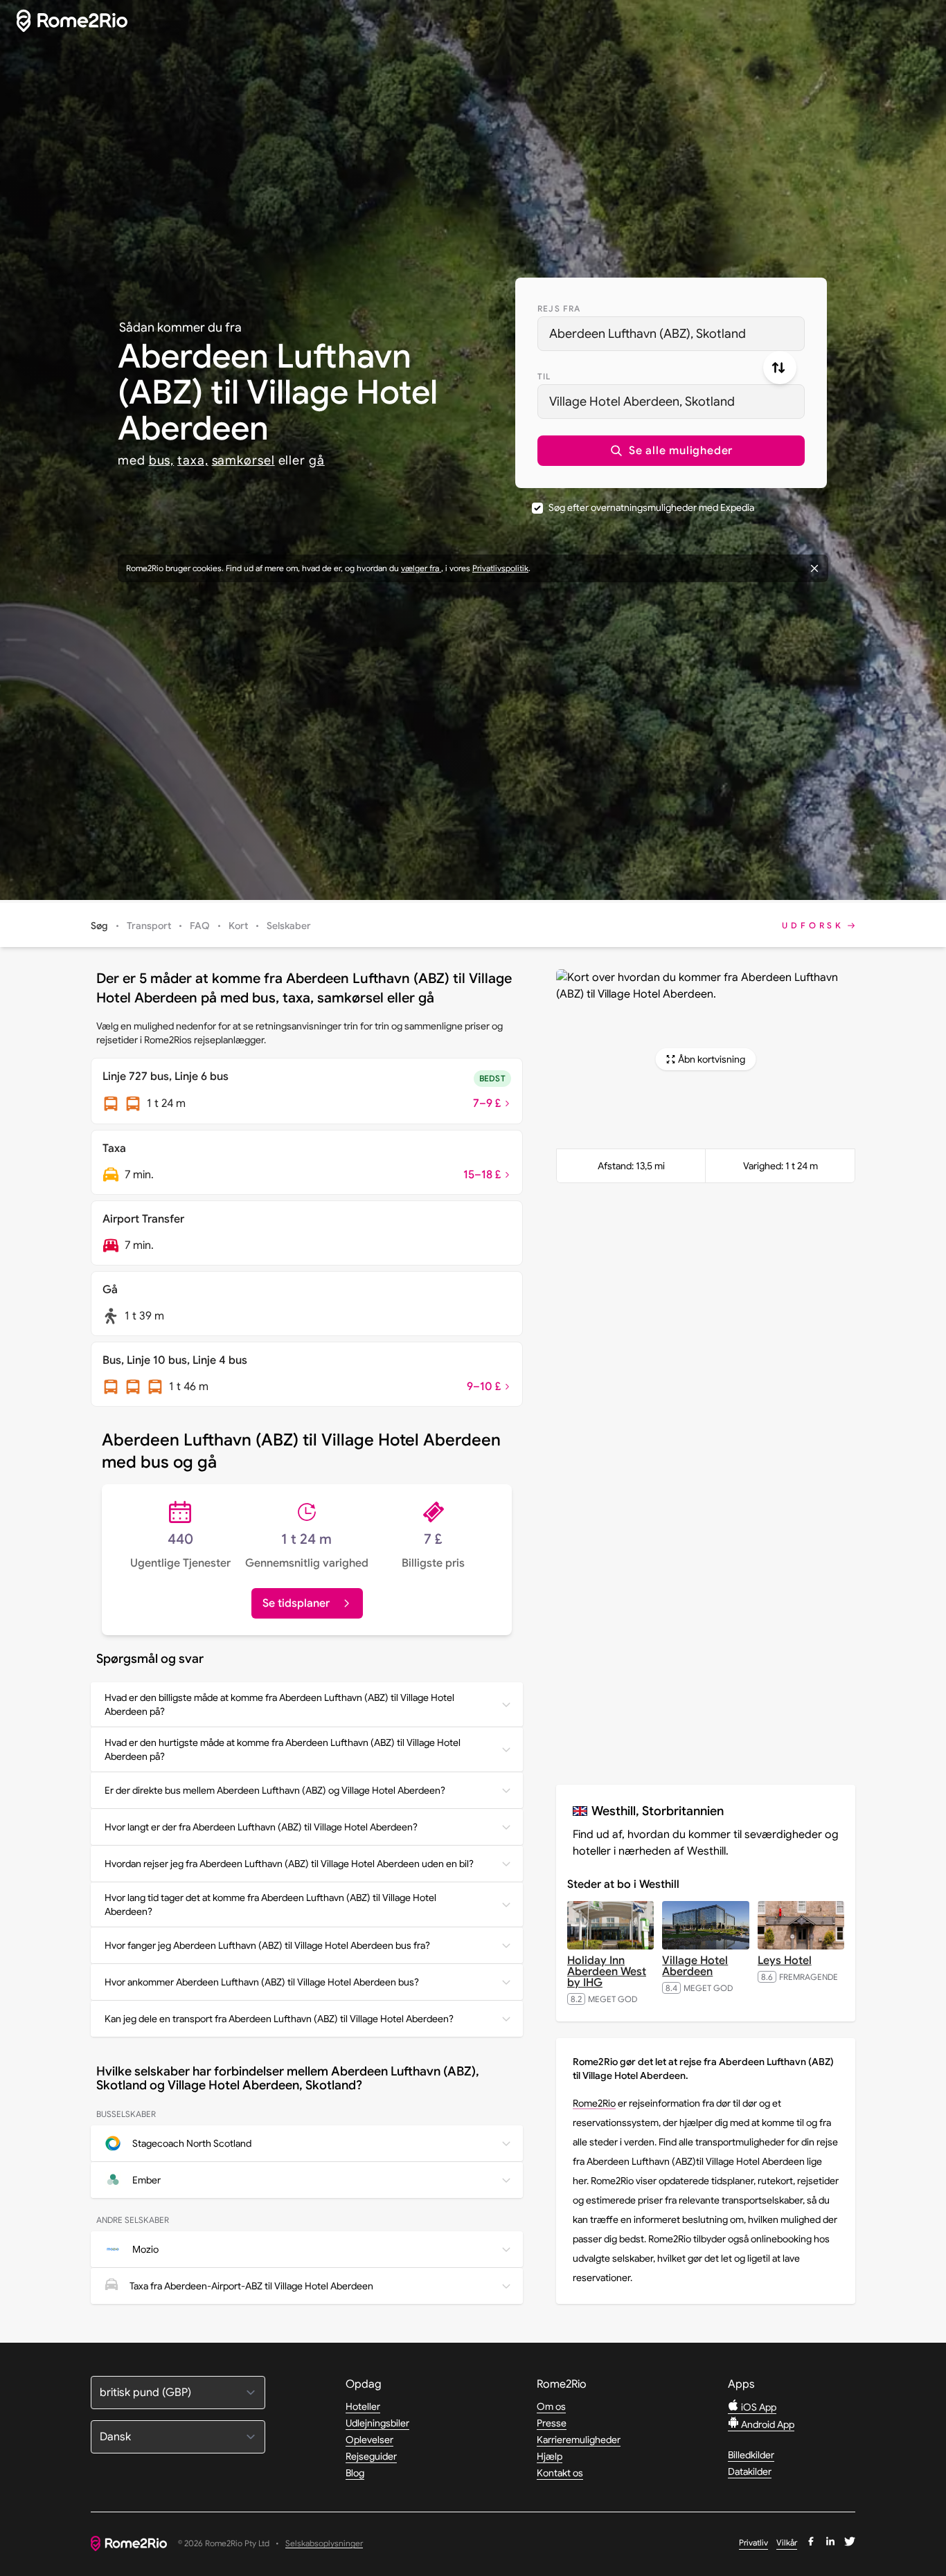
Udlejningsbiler (377, 2423)
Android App (767, 2424)
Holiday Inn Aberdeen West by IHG (607, 1972)
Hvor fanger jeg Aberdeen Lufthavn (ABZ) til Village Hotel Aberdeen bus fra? (267, 1945)
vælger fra (421, 568)
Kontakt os (560, 2473)
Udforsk (813, 925)
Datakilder (750, 2471)
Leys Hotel (785, 1961)
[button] (671, 451)
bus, (162, 460)
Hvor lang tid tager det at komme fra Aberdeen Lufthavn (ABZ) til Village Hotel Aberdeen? (270, 1904)
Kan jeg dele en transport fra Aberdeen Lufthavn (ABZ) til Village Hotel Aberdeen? (279, 2019)
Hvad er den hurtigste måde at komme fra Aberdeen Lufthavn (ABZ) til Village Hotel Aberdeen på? (283, 1749)
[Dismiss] (814, 568)
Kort (238, 926)
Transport (149, 926)
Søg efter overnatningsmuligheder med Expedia (651, 507)
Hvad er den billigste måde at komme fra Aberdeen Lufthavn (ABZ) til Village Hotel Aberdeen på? (279, 1704)
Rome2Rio (594, 2103)
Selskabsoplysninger (324, 2544)
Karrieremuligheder (579, 2440)
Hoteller (363, 2406)
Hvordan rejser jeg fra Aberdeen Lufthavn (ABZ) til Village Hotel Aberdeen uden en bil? (289, 1864)
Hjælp (550, 2456)
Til (544, 376)
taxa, (193, 460)
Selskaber (289, 926)
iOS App (758, 2407)
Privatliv (753, 2542)
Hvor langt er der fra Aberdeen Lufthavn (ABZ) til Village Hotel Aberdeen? (261, 1827)
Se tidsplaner (296, 1603)
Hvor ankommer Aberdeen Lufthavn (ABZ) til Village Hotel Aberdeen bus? (262, 1982)
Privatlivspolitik (500, 568)
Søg (99, 926)
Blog (355, 2473)
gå (317, 460)
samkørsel (243, 460)
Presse (552, 2423)
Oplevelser (369, 2440)
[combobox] (671, 334)
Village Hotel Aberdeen (695, 1966)
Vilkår (787, 2542)
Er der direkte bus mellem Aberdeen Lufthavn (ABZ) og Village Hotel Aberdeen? (275, 1790)
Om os (551, 2406)
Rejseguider (371, 2456)
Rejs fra (559, 308)
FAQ (200, 926)
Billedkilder (751, 2455)
